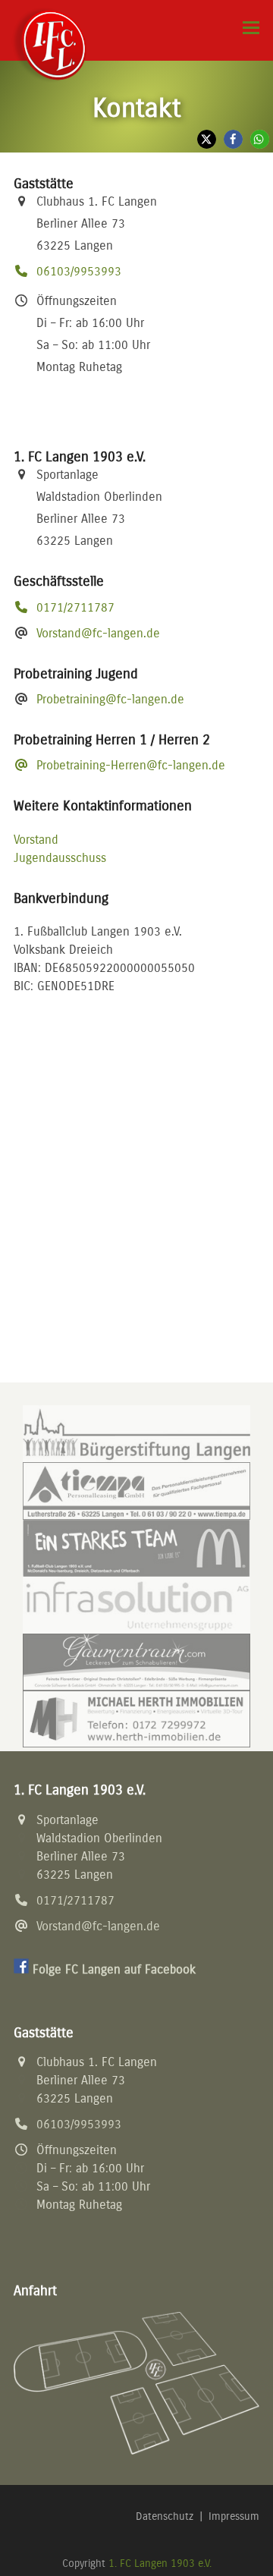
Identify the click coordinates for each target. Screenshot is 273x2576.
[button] (251, 28)
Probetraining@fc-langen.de (110, 699)
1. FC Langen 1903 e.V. (160, 2563)
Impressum (234, 2516)
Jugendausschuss (60, 858)
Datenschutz (165, 2516)
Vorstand (36, 840)
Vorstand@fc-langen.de (98, 633)
